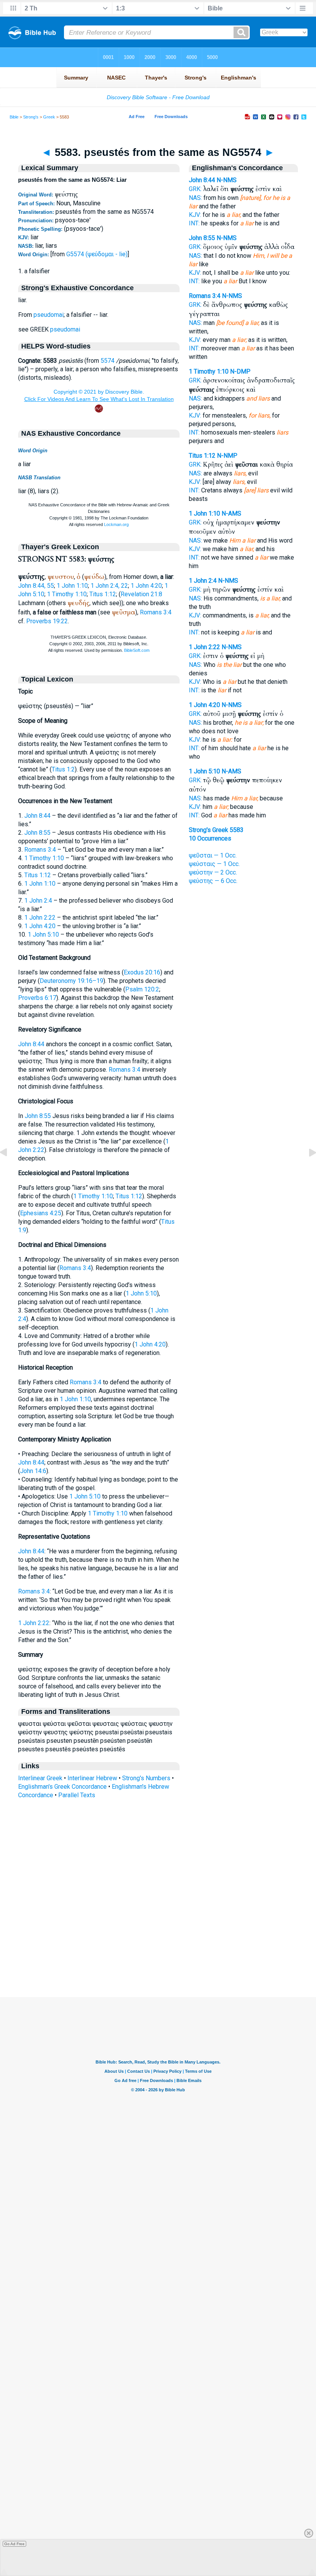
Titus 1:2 (63, 769)
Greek (49, 117)
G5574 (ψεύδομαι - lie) (97, 254)
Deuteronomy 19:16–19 (71, 981)
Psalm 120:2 (142, 989)
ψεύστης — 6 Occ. (213, 881)
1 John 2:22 (40, 918)
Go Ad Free (14, 2544)
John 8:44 (37, 816)
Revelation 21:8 (141, 594)
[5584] (306, 1170)
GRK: (195, 189)
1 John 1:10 (72, 586)
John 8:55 (37, 833)
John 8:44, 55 (36, 586)
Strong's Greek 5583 (216, 830)
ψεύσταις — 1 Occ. (214, 864)
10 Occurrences (210, 838)
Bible (14, 117)
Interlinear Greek (40, 1778)
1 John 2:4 (38, 901)
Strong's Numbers (146, 1778)
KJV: (195, 215)
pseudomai (49, 315)
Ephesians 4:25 (41, 1213)
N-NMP (227, 456)
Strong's (31, 117)
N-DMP (240, 371)
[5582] (10, 1170)
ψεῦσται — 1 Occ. (213, 855)
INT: (194, 223)
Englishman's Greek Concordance (62, 1787)
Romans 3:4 (156, 612)
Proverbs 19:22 (47, 621)
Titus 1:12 (103, 594)
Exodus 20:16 (142, 972)
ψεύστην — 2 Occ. (213, 872)
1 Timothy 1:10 (67, 594)
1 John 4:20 (146, 586)
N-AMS (231, 513)
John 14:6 (33, 1471)
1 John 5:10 (43, 934)
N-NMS (227, 180)
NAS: (195, 198)
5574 (108, 361)
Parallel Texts (77, 1795)
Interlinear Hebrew (92, 1778)
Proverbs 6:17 (37, 998)
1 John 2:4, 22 (109, 586)
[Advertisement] (158, 1950)
